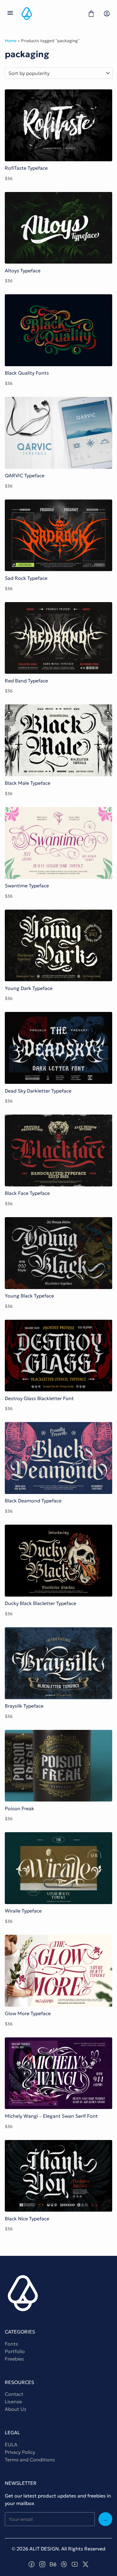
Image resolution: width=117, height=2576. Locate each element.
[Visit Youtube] (75, 2564)
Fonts (11, 2344)
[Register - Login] (107, 14)
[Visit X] (85, 2564)
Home (11, 41)
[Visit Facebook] (31, 2564)
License (13, 2401)
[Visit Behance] (53, 2564)
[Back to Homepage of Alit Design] (51, 14)
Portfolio (15, 2351)
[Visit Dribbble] (64, 2564)
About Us (16, 2409)
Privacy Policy (20, 2452)
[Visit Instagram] (42, 2564)
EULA (11, 2445)
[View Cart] (91, 14)
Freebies (14, 2359)
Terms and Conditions (30, 2460)
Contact (14, 2394)
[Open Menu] (10, 14)
